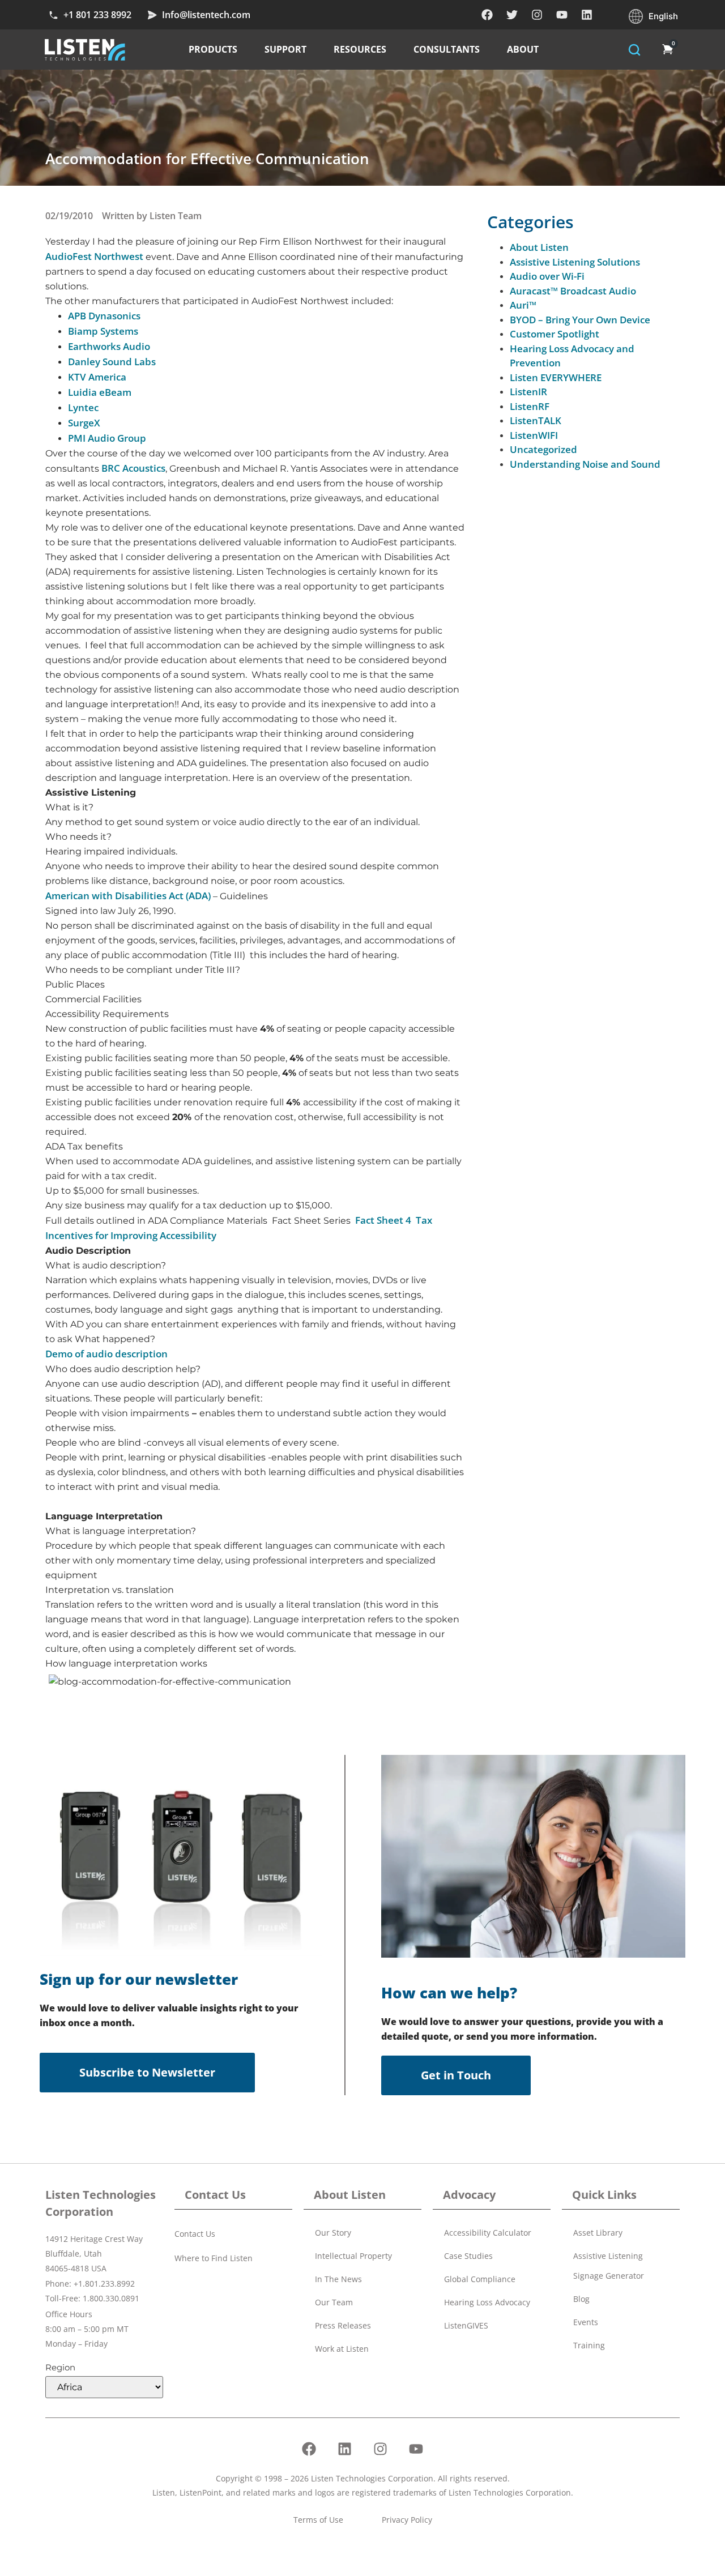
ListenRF (530, 406)
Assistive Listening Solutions (575, 262)
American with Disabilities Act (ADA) (128, 896)
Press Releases (343, 2325)
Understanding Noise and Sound (585, 464)
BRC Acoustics (133, 468)
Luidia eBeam (100, 392)
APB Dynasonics (104, 316)
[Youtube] (562, 15)
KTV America (97, 377)
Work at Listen (342, 2349)
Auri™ (523, 305)
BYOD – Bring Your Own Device (580, 320)
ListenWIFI (534, 435)
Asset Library (598, 2233)
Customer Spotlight (555, 334)
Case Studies (468, 2256)
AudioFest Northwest (95, 256)
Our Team (334, 2302)
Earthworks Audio (109, 346)
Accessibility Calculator (488, 2233)
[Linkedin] (587, 15)
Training (589, 2345)
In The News (338, 2279)
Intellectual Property (353, 2256)
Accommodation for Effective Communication (207, 159)
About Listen (539, 247)
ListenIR (528, 392)
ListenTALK (536, 420)
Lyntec (83, 407)
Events (586, 2322)
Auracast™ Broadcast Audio (573, 291)
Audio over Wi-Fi (547, 276)
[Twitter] (512, 15)
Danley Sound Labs (112, 362)
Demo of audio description (106, 1354)
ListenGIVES (466, 2325)
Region (60, 2367)
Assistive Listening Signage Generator (609, 2266)
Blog (581, 2299)
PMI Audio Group (107, 438)
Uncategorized (543, 449)
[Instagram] (537, 15)
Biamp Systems (103, 331)
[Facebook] (487, 15)
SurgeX (84, 423)
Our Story (333, 2233)
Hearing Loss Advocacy (487, 2302)
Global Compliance (480, 2279)
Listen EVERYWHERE (556, 377)
